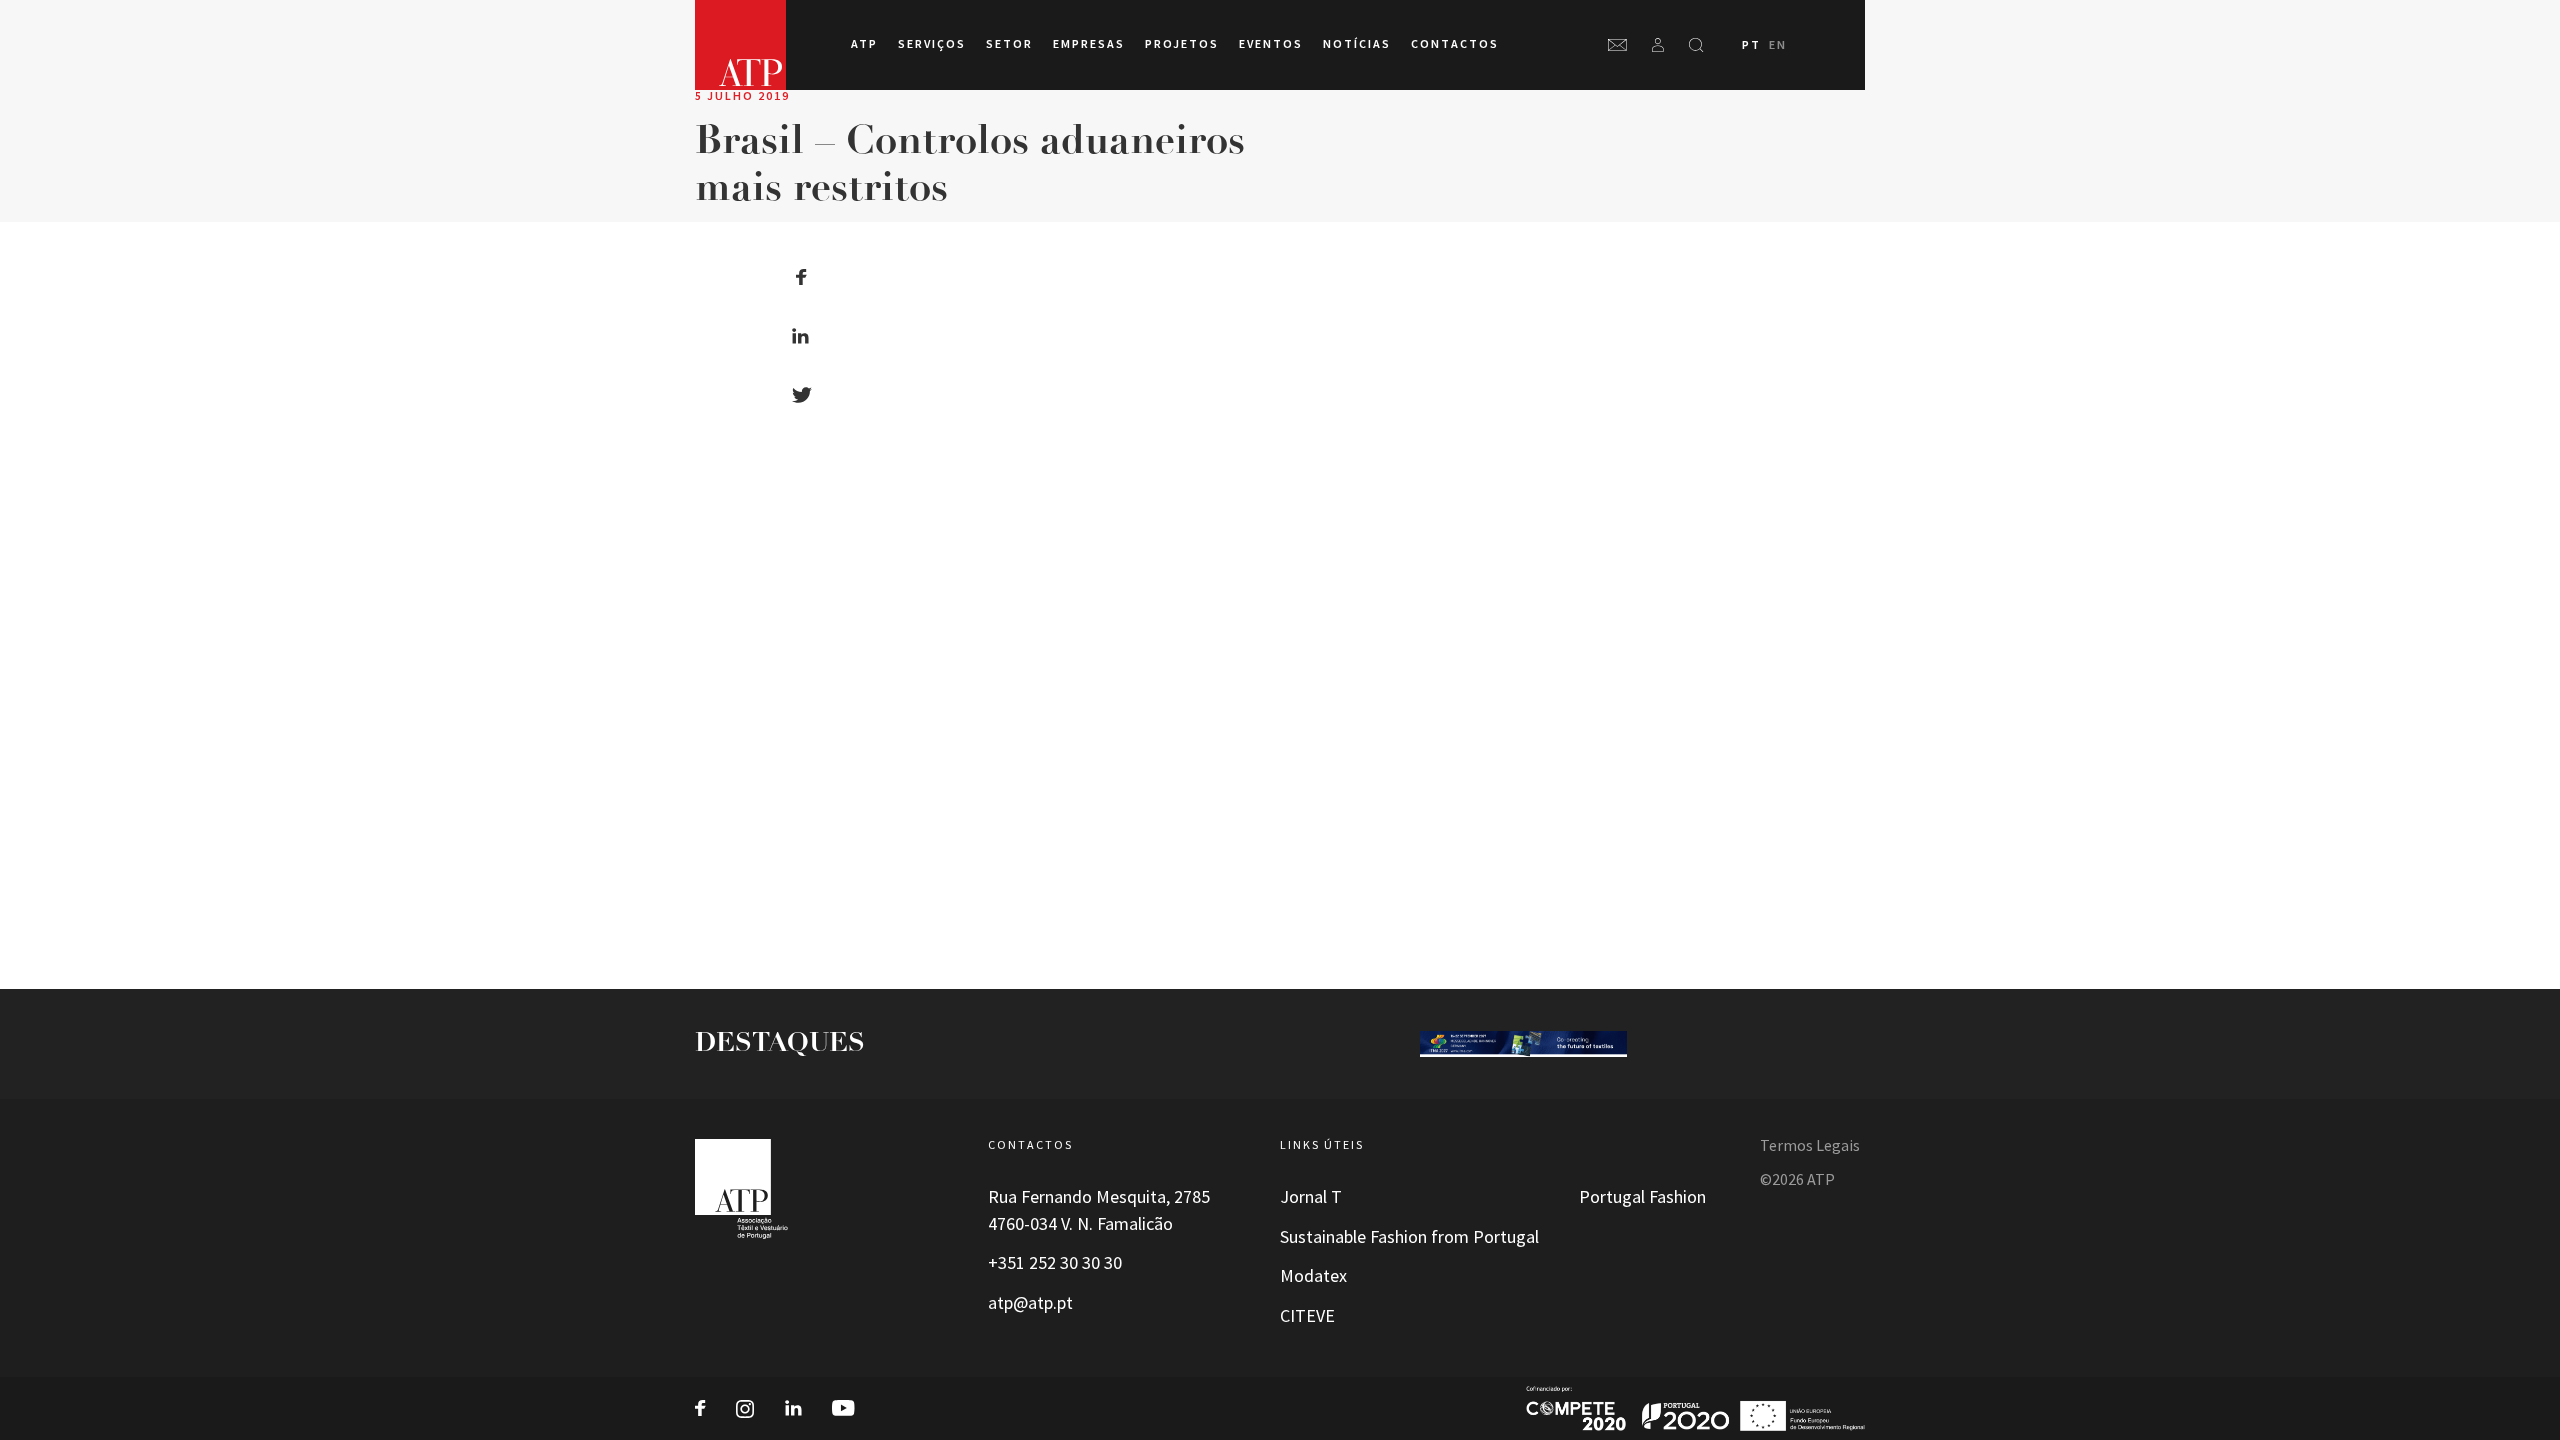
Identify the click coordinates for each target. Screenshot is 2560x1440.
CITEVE (1307, 1316)
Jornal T (1311, 1197)
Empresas (1089, 44)
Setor (1009, 44)
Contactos (1455, 44)
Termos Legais (1810, 1145)
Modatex (1313, 1276)
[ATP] (740, 45)
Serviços (932, 44)
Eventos (1271, 44)
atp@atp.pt (1030, 1303)
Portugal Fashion (1642, 1197)
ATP (864, 44)
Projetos (1182, 44)
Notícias (1357, 44)
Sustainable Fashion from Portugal (1409, 1237)
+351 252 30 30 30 (1055, 1263)
